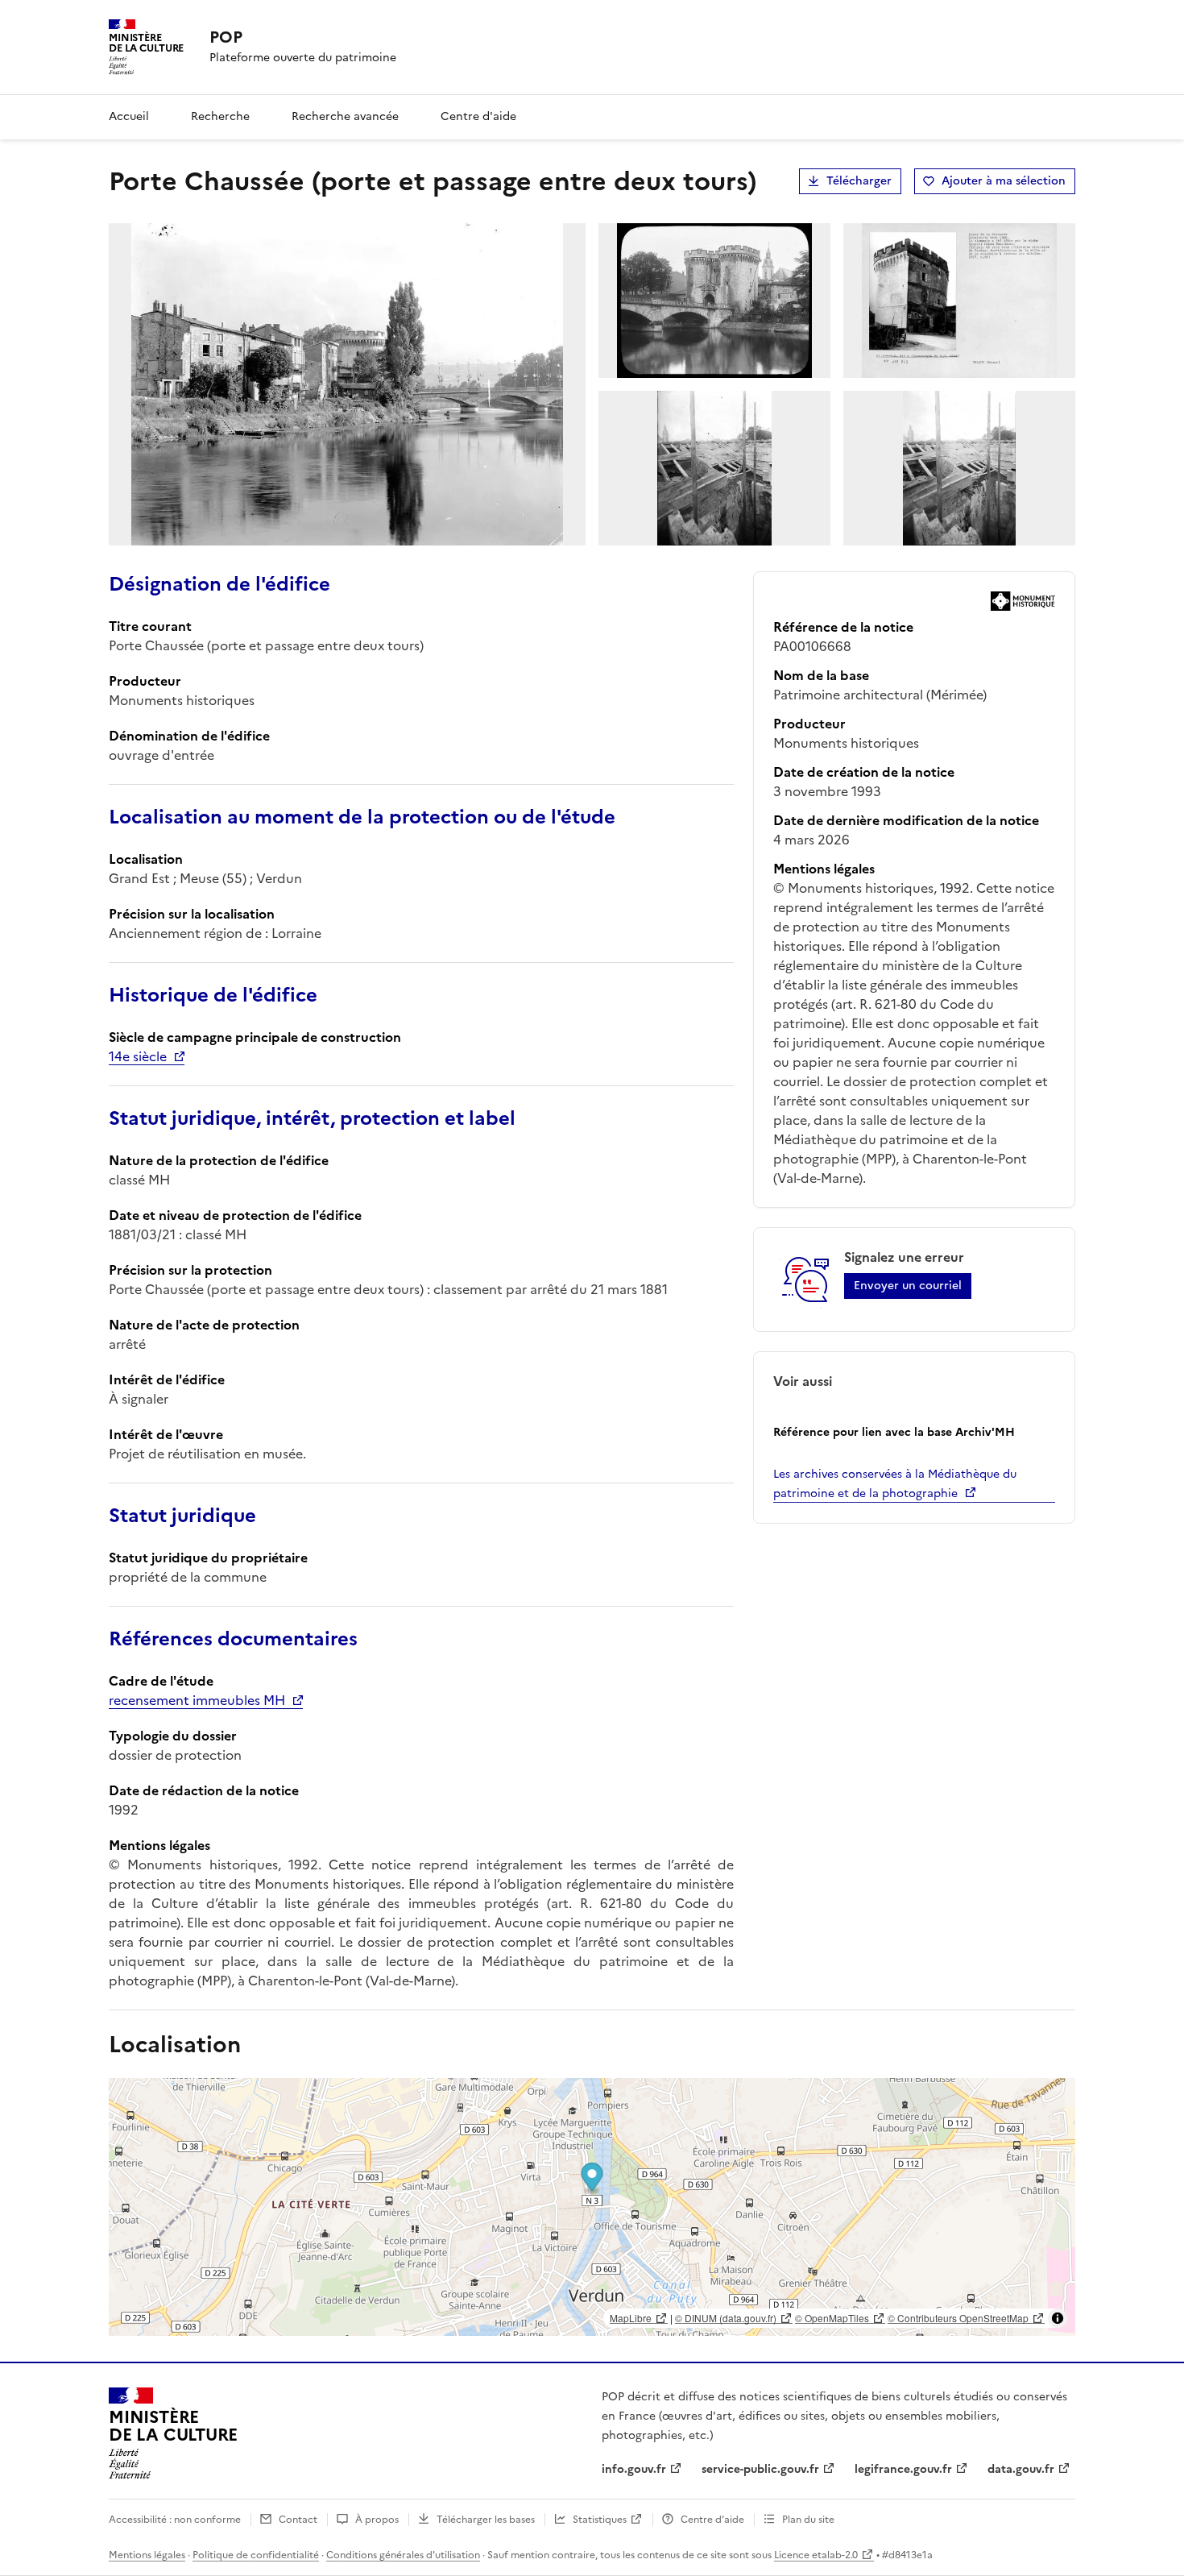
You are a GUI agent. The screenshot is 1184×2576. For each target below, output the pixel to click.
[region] (592, 2207)
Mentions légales (147, 2555)
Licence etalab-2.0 (816, 2555)
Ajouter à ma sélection (1004, 181)
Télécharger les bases (486, 2520)
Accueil (129, 116)
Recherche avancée (345, 116)
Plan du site (808, 2520)
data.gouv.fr (1021, 2469)
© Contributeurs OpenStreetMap (958, 2318)
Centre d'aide (478, 116)
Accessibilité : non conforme (175, 2520)
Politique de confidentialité (256, 2555)
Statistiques (600, 2520)
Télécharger (859, 181)
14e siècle (138, 1056)
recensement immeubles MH (197, 1700)
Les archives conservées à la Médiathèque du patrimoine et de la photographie (895, 1484)
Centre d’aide (712, 2520)
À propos (377, 2520)
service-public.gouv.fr (760, 2469)
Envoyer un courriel (908, 1286)
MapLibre (631, 2318)
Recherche (220, 116)
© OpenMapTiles (832, 2318)
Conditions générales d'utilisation (403, 2555)
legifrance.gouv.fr (903, 2469)
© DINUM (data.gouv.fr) (726, 2318)
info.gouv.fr (634, 2469)
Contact (298, 2520)
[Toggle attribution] (1058, 2318)
